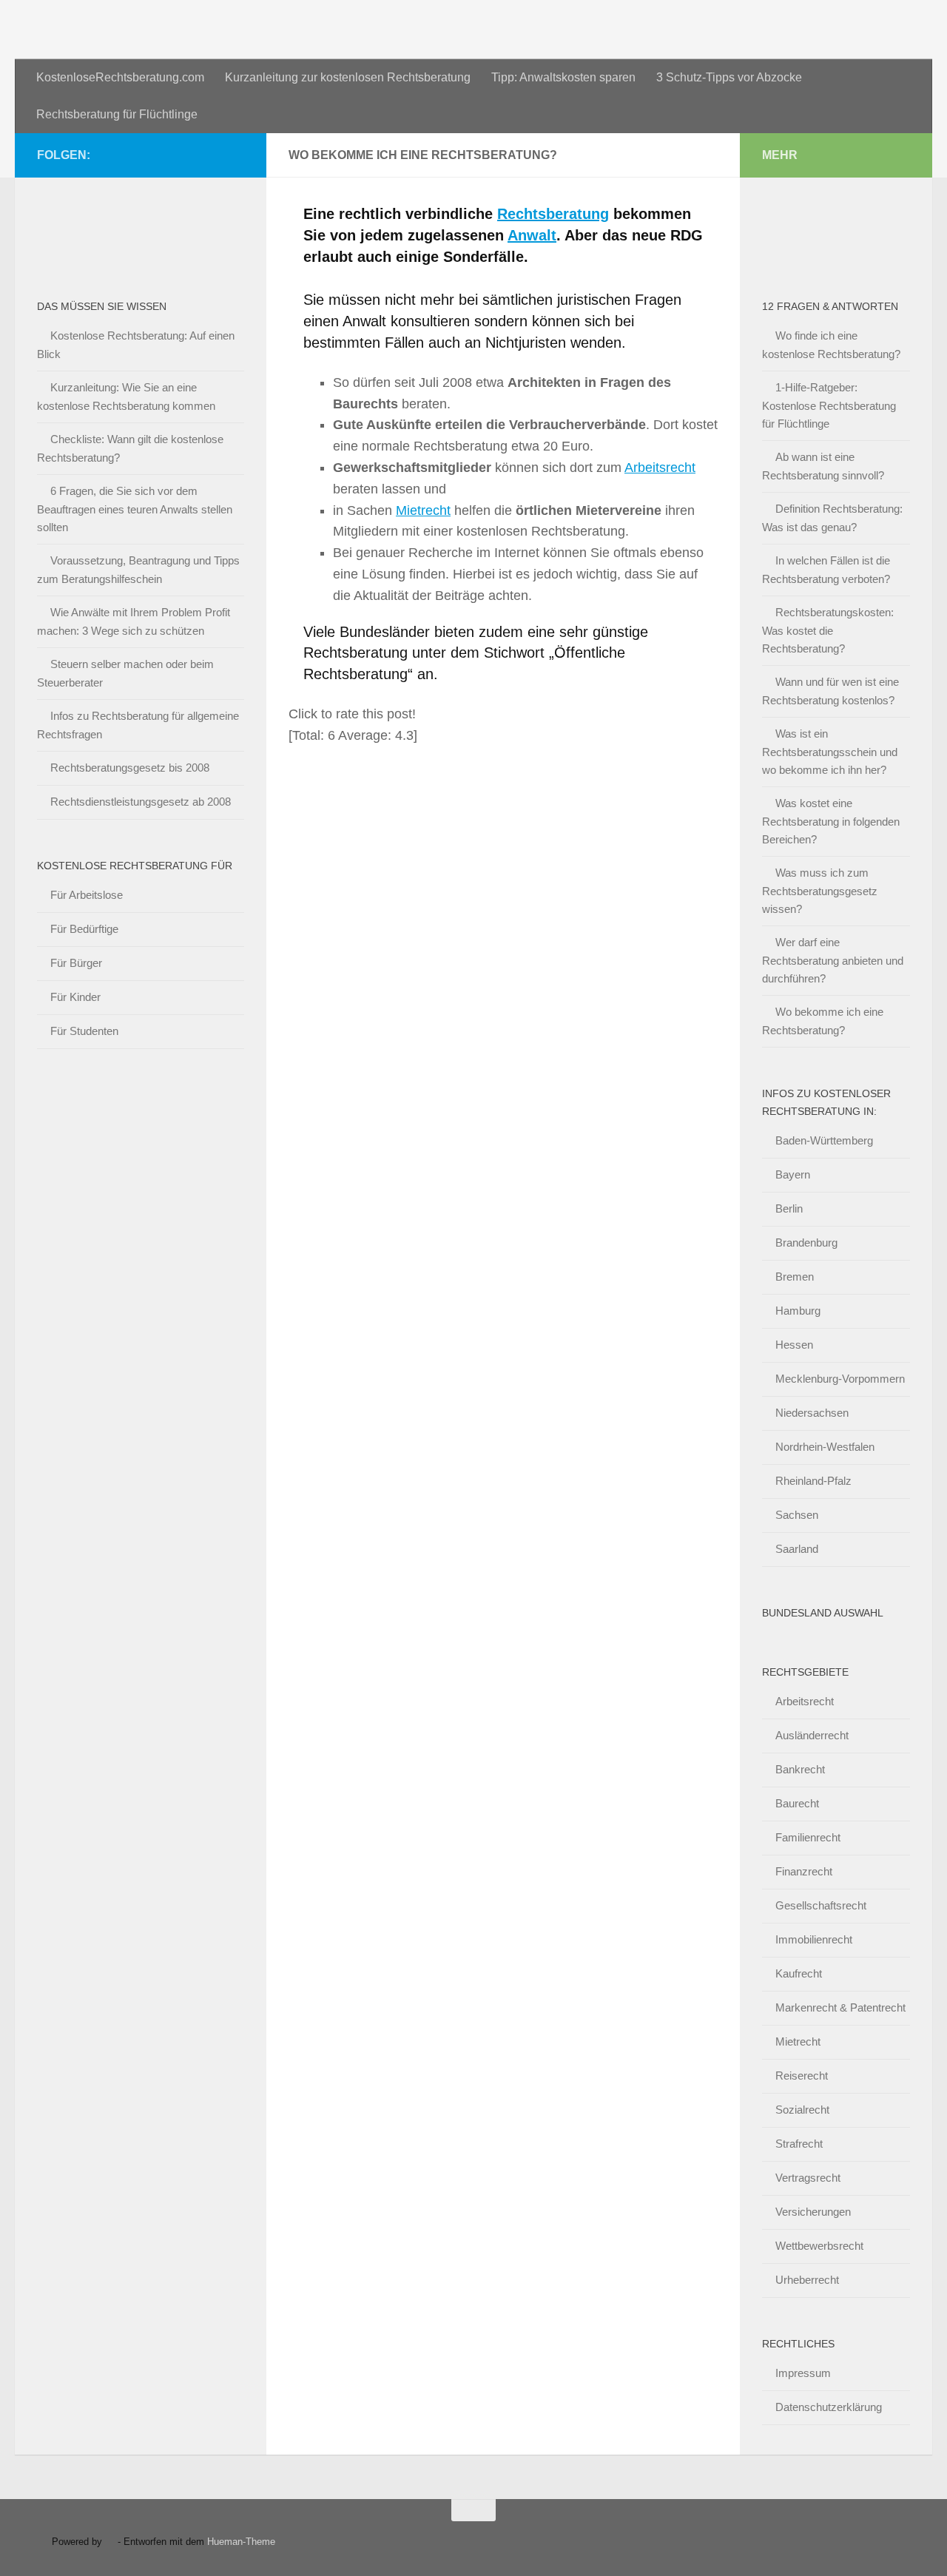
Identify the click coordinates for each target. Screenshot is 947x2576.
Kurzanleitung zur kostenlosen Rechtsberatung (348, 77)
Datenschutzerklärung (829, 2407)
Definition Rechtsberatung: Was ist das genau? (832, 518)
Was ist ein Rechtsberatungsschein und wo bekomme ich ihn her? (830, 752)
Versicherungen (813, 2212)
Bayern (793, 1174)
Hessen (794, 1345)
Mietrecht (423, 510)
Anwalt (532, 235)
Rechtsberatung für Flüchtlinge (117, 114)
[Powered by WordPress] (110, 2542)
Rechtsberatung (553, 214)
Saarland (797, 1549)
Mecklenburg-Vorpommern (840, 1379)
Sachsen (797, 1515)
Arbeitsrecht (660, 468)
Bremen (795, 1277)
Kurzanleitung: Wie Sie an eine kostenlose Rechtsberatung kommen (126, 397)
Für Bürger (76, 963)
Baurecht (797, 1803)
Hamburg (798, 1311)
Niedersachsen (812, 1413)
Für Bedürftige (84, 929)
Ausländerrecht (812, 1735)
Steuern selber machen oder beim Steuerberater (125, 673)
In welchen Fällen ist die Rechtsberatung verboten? (826, 570)
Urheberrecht (807, 2280)
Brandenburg (806, 1243)
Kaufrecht (799, 1973)
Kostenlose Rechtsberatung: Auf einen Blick (136, 345)
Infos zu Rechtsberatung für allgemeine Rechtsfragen (138, 725)
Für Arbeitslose (87, 895)
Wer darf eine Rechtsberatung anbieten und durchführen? (833, 960)
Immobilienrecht (814, 1939)
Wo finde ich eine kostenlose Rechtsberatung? (831, 345)
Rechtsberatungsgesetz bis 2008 (130, 768)
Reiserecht (802, 2076)
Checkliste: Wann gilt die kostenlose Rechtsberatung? (130, 448)
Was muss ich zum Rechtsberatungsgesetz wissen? (820, 891)
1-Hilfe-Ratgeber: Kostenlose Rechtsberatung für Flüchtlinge (829, 405)
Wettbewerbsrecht (819, 2246)
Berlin (789, 1208)
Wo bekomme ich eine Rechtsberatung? (823, 1021)
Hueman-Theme (241, 2542)
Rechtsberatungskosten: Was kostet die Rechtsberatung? (828, 630)
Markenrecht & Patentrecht (840, 2007)
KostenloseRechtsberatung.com (120, 77)
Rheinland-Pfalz (813, 1481)
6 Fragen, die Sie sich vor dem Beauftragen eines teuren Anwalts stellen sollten (135, 509)
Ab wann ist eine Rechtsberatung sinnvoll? (823, 466)
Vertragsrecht (808, 2178)
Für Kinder (75, 997)
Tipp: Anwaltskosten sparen (563, 77)
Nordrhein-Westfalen (825, 1447)
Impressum (803, 2373)
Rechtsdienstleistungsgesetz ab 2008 (141, 802)
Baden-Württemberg (824, 1140)
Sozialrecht (802, 2110)
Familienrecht (808, 1837)
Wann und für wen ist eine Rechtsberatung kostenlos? (830, 691)
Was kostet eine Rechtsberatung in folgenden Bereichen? (831, 821)
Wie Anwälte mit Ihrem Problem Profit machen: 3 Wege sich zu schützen (134, 621)
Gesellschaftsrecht (821, 1905)
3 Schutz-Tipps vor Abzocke (729, 77)
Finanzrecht (804, 1871)
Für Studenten (84, 1031)
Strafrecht (799, 2144)
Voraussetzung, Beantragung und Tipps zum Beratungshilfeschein (138, 570)
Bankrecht (800, 1769)
